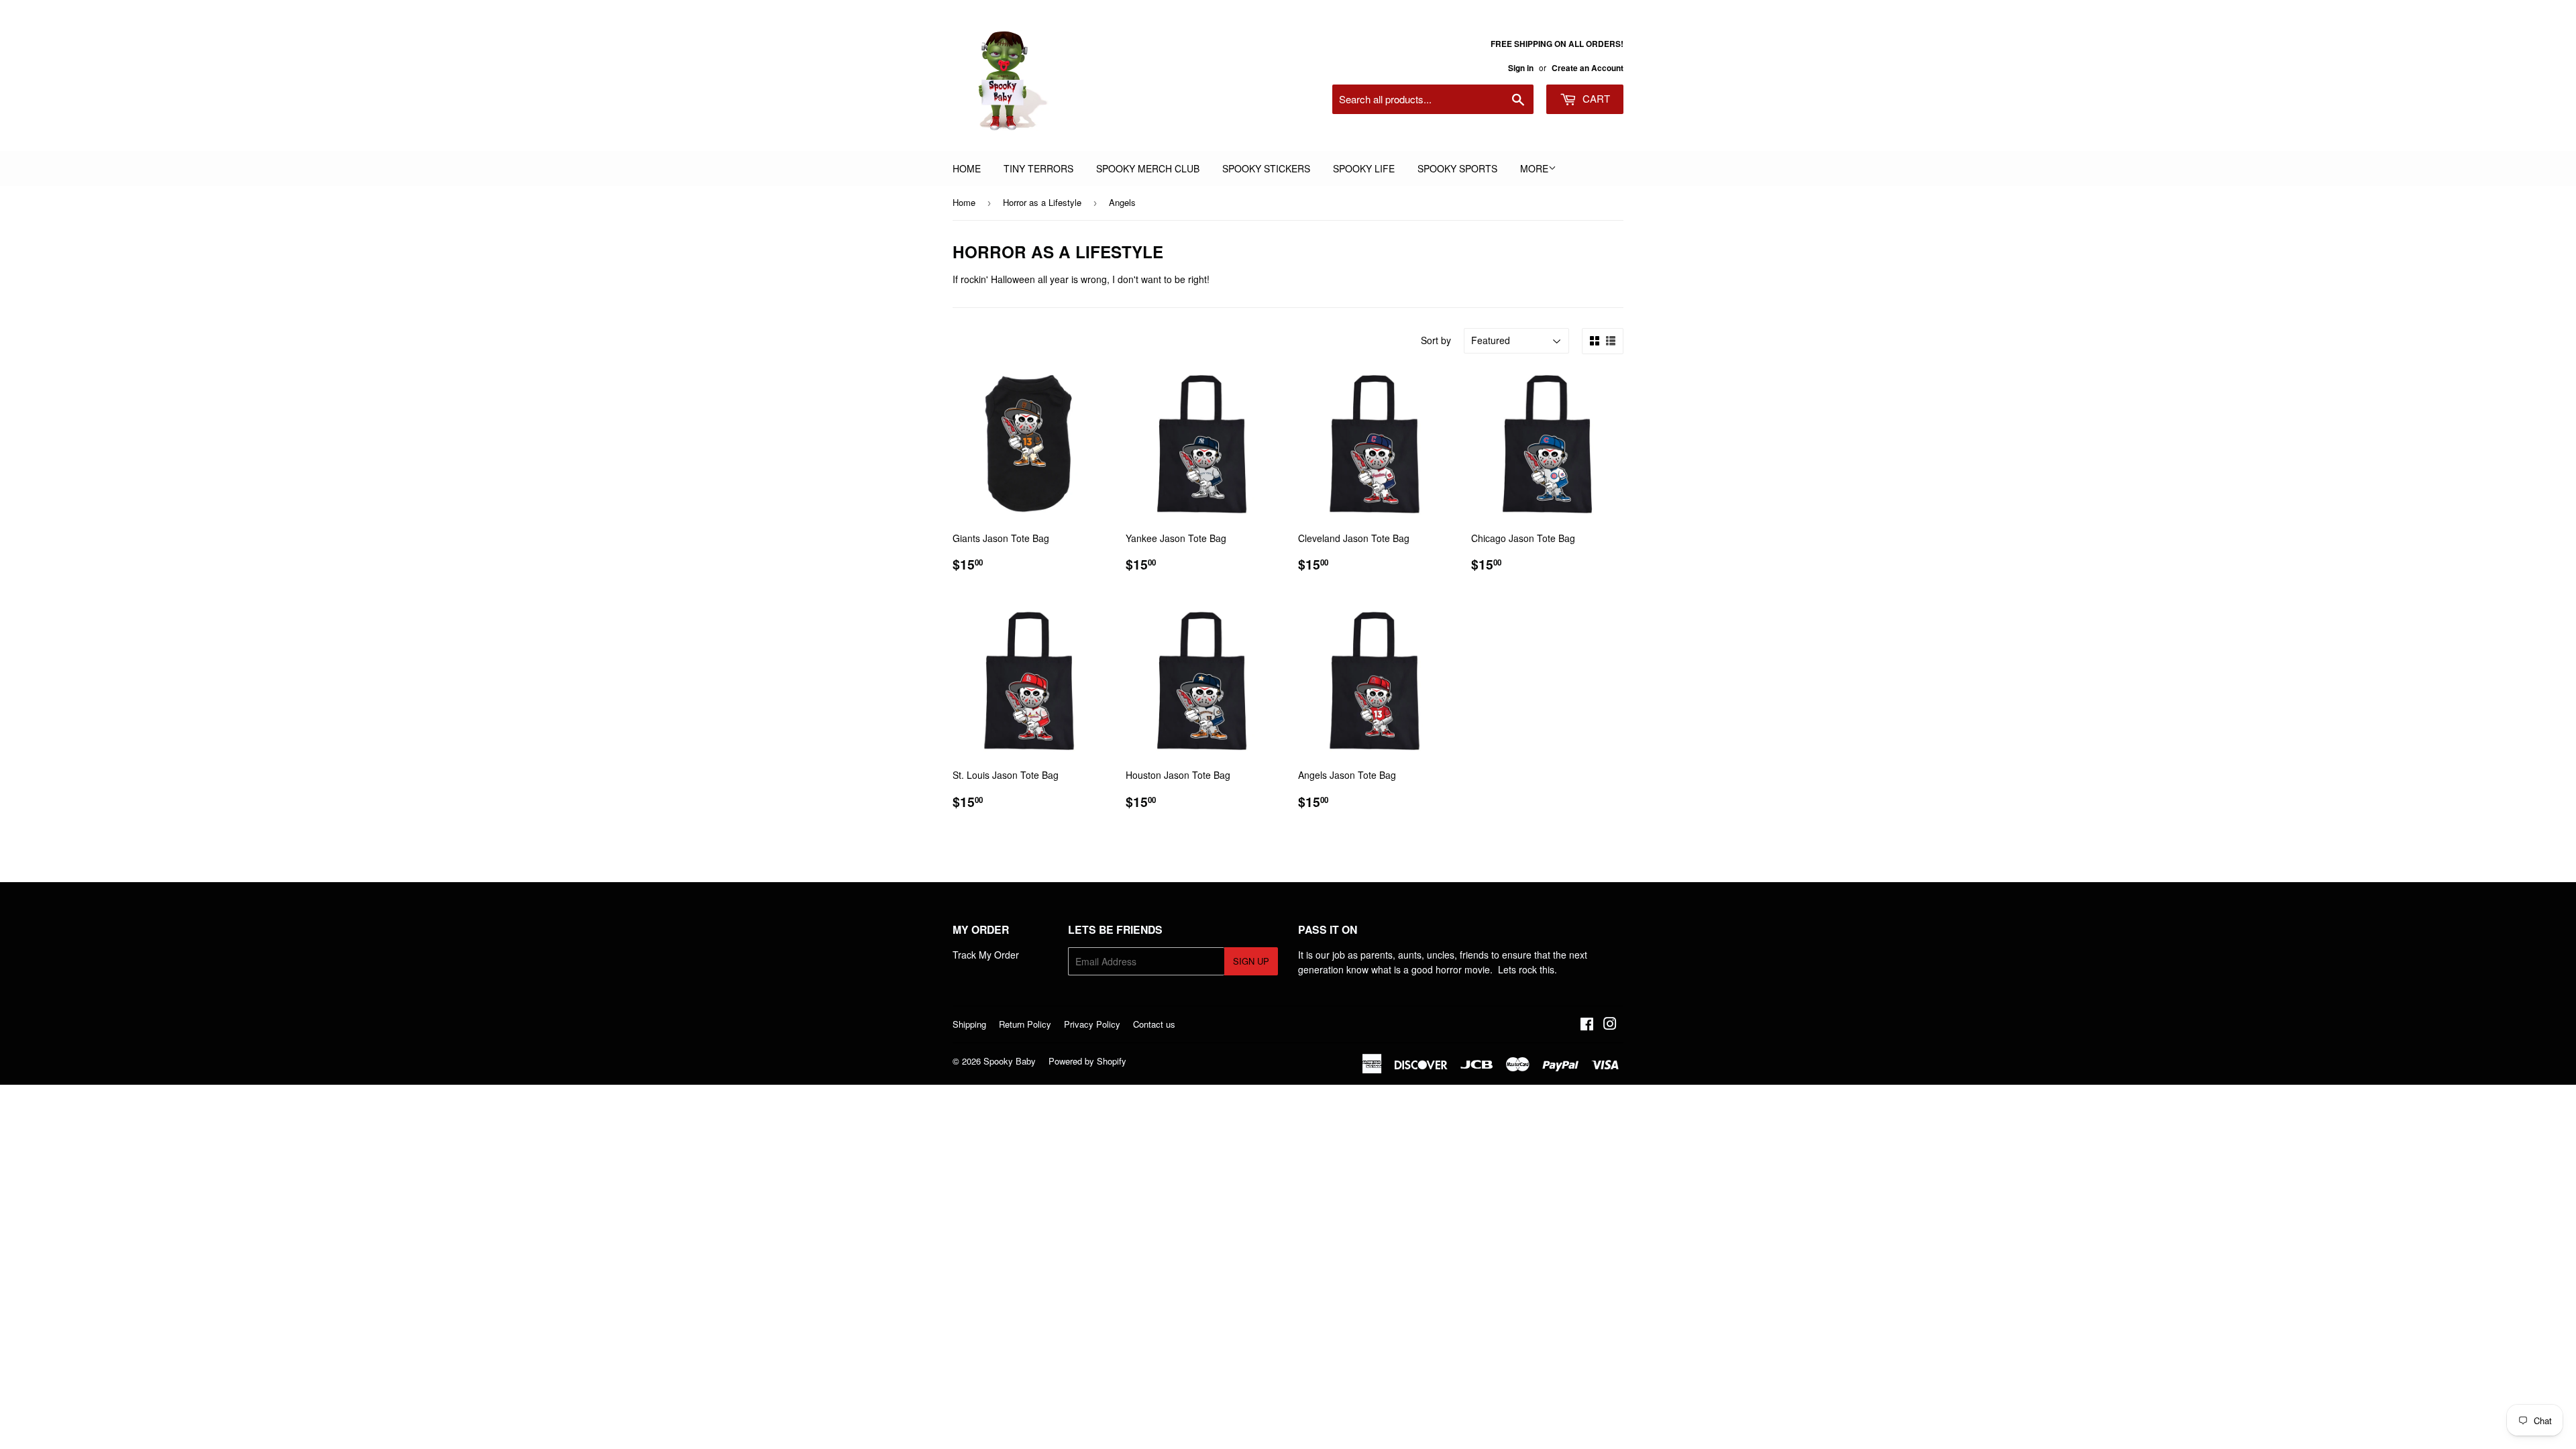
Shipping (969, 1024)
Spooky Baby (1010, 1061)
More (1534, 168)
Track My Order (986, 955)
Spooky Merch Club (1148, 168)
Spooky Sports (1457, 168)
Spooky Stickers (1266, 168)
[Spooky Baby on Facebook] (1587, 1025)
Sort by (1436, 340)
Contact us (1154, 1024)
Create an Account (1588, 68)
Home (967, 168)
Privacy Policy (1092, 1024)
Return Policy (1025, 1024)
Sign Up (1251, 961)
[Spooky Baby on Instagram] (1610, 1025)
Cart (1595, 98)
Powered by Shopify (1087, 1061)
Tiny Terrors (1038, 168)
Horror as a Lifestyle (1042, 202)
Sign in (1521, 68)
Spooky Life (1364, 168)
